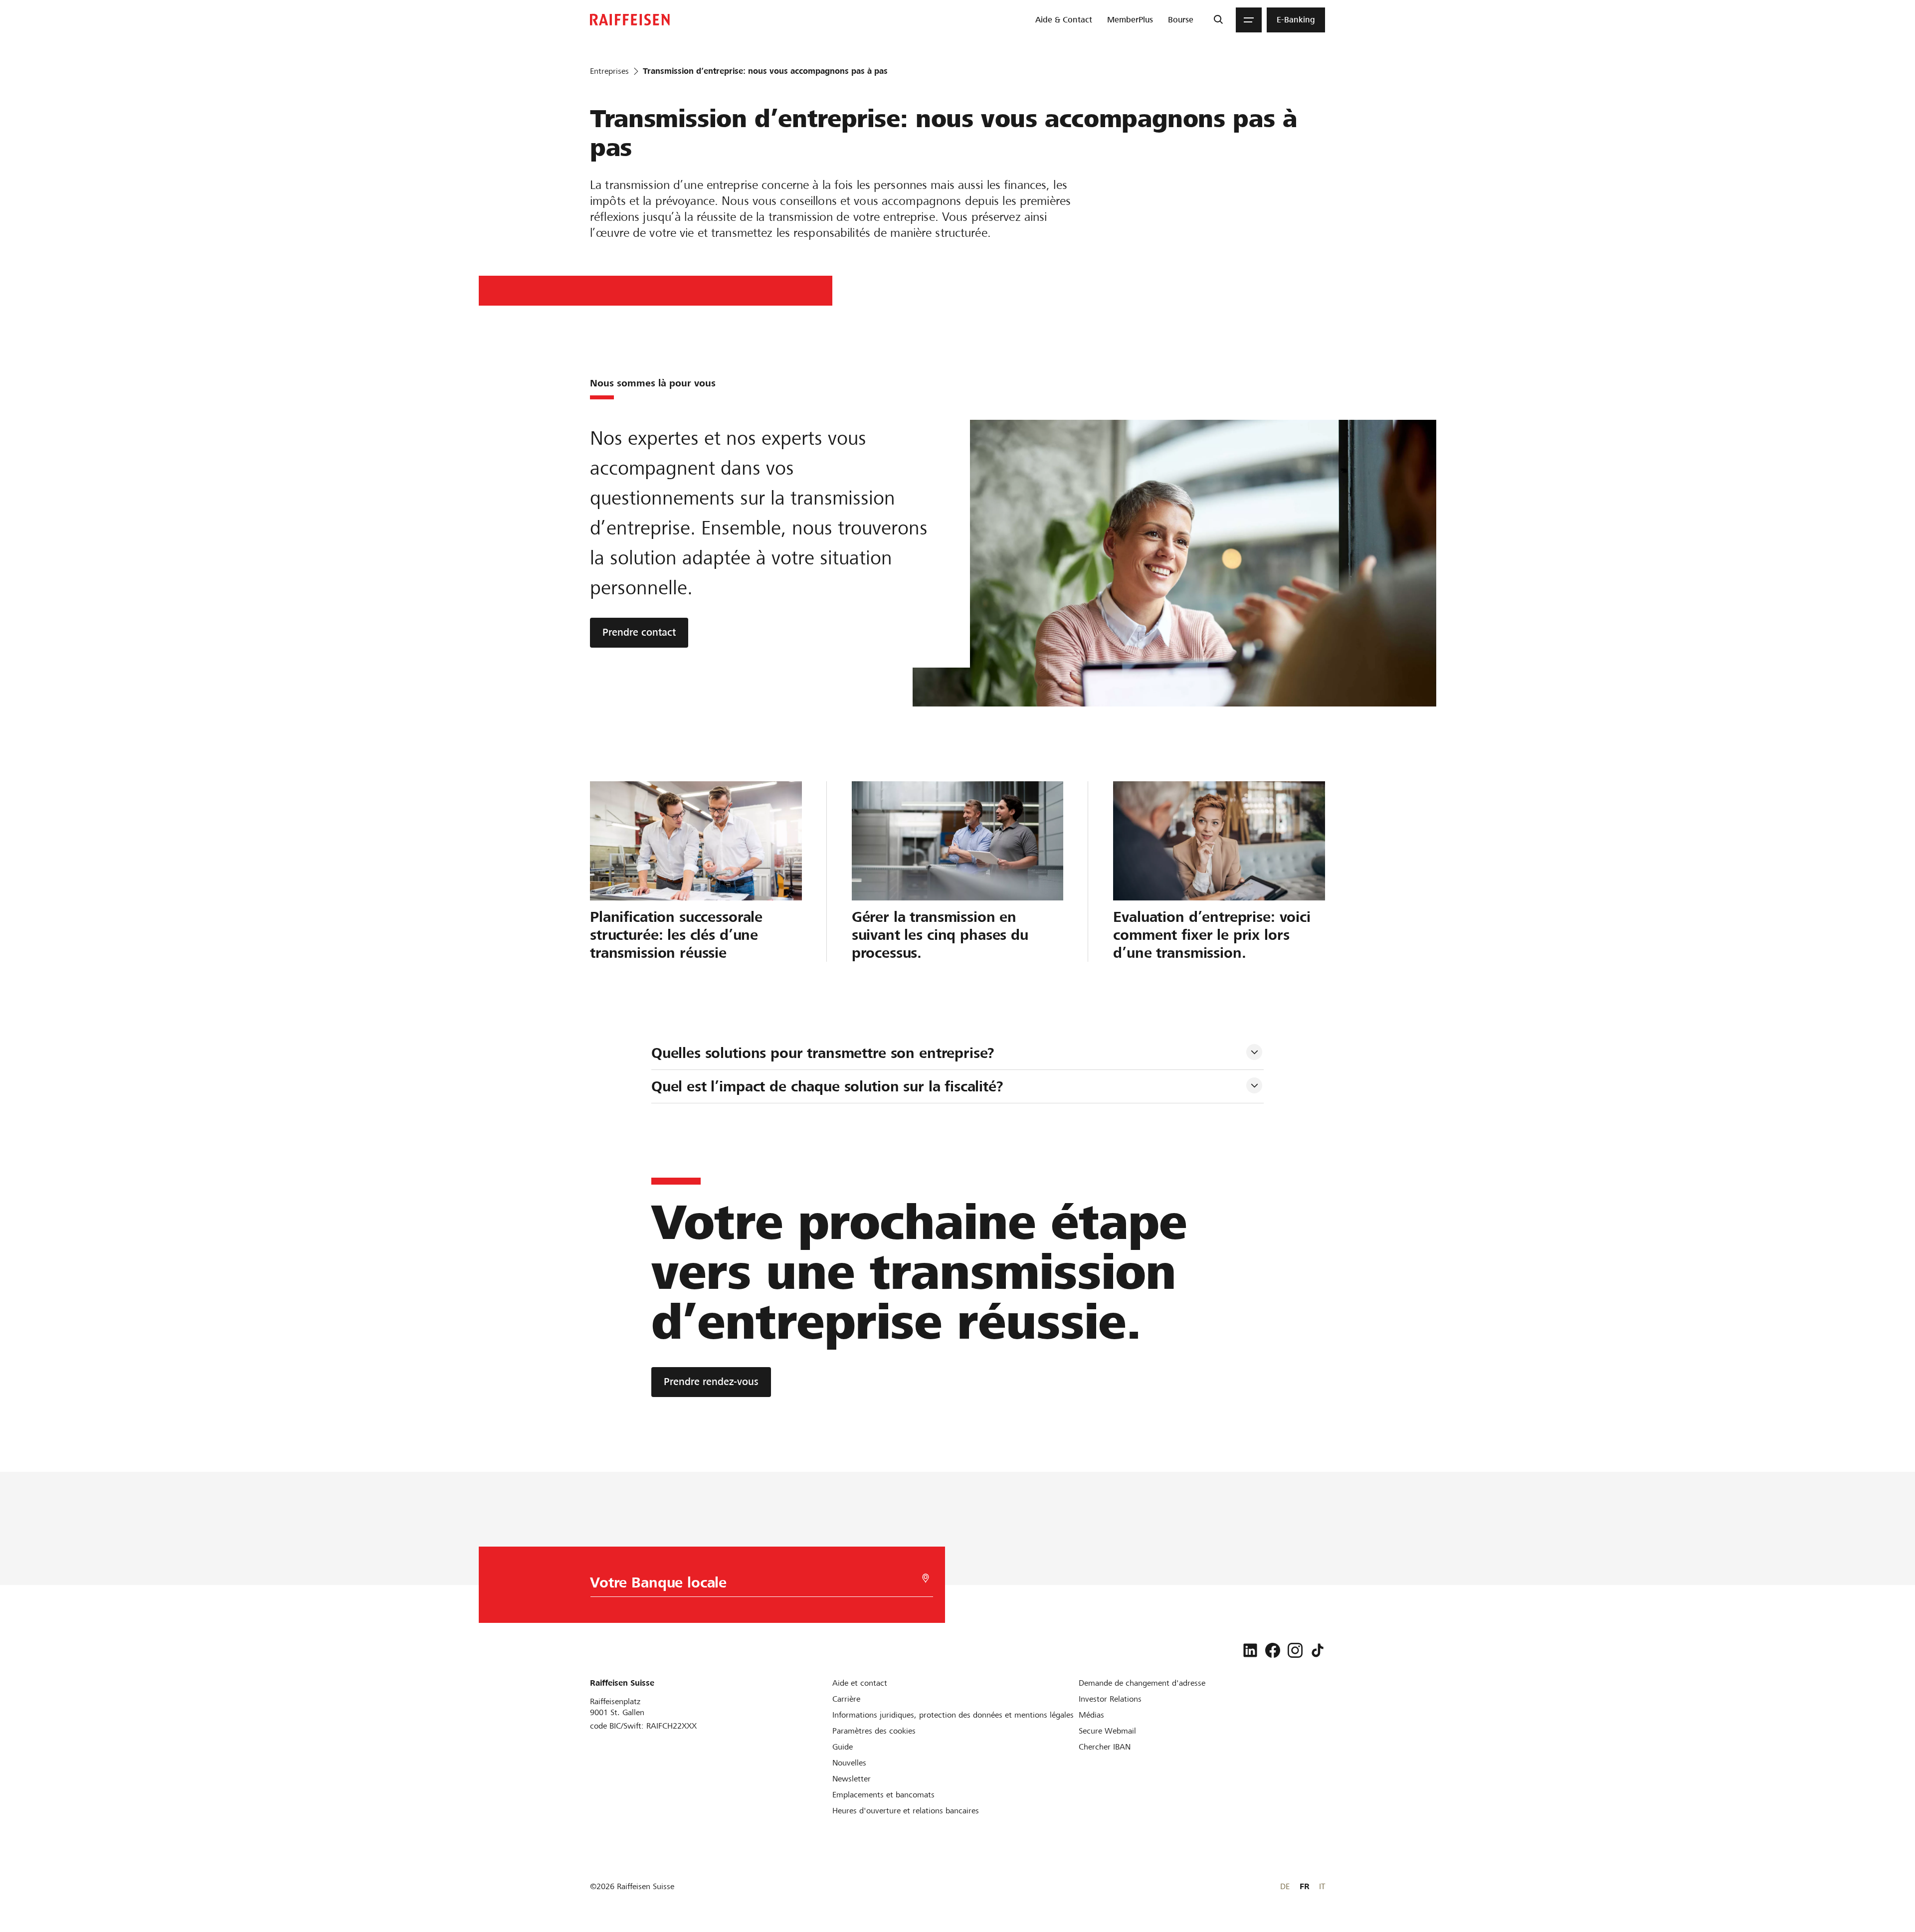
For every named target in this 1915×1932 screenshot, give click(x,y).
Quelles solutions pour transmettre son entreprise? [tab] (823, 1053)
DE (1285, 1886)
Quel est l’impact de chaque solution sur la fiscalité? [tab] (827, 1086)
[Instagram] (1295, 1650)
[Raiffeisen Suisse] (630, 20)
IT (1322, 1886)
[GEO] (926, 1578)
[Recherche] (1218, 20)
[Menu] (1249, 20)
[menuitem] (1064, 20)
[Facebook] (1273, 1650)
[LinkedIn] (1250, 1650)
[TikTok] (1318, 1650)
